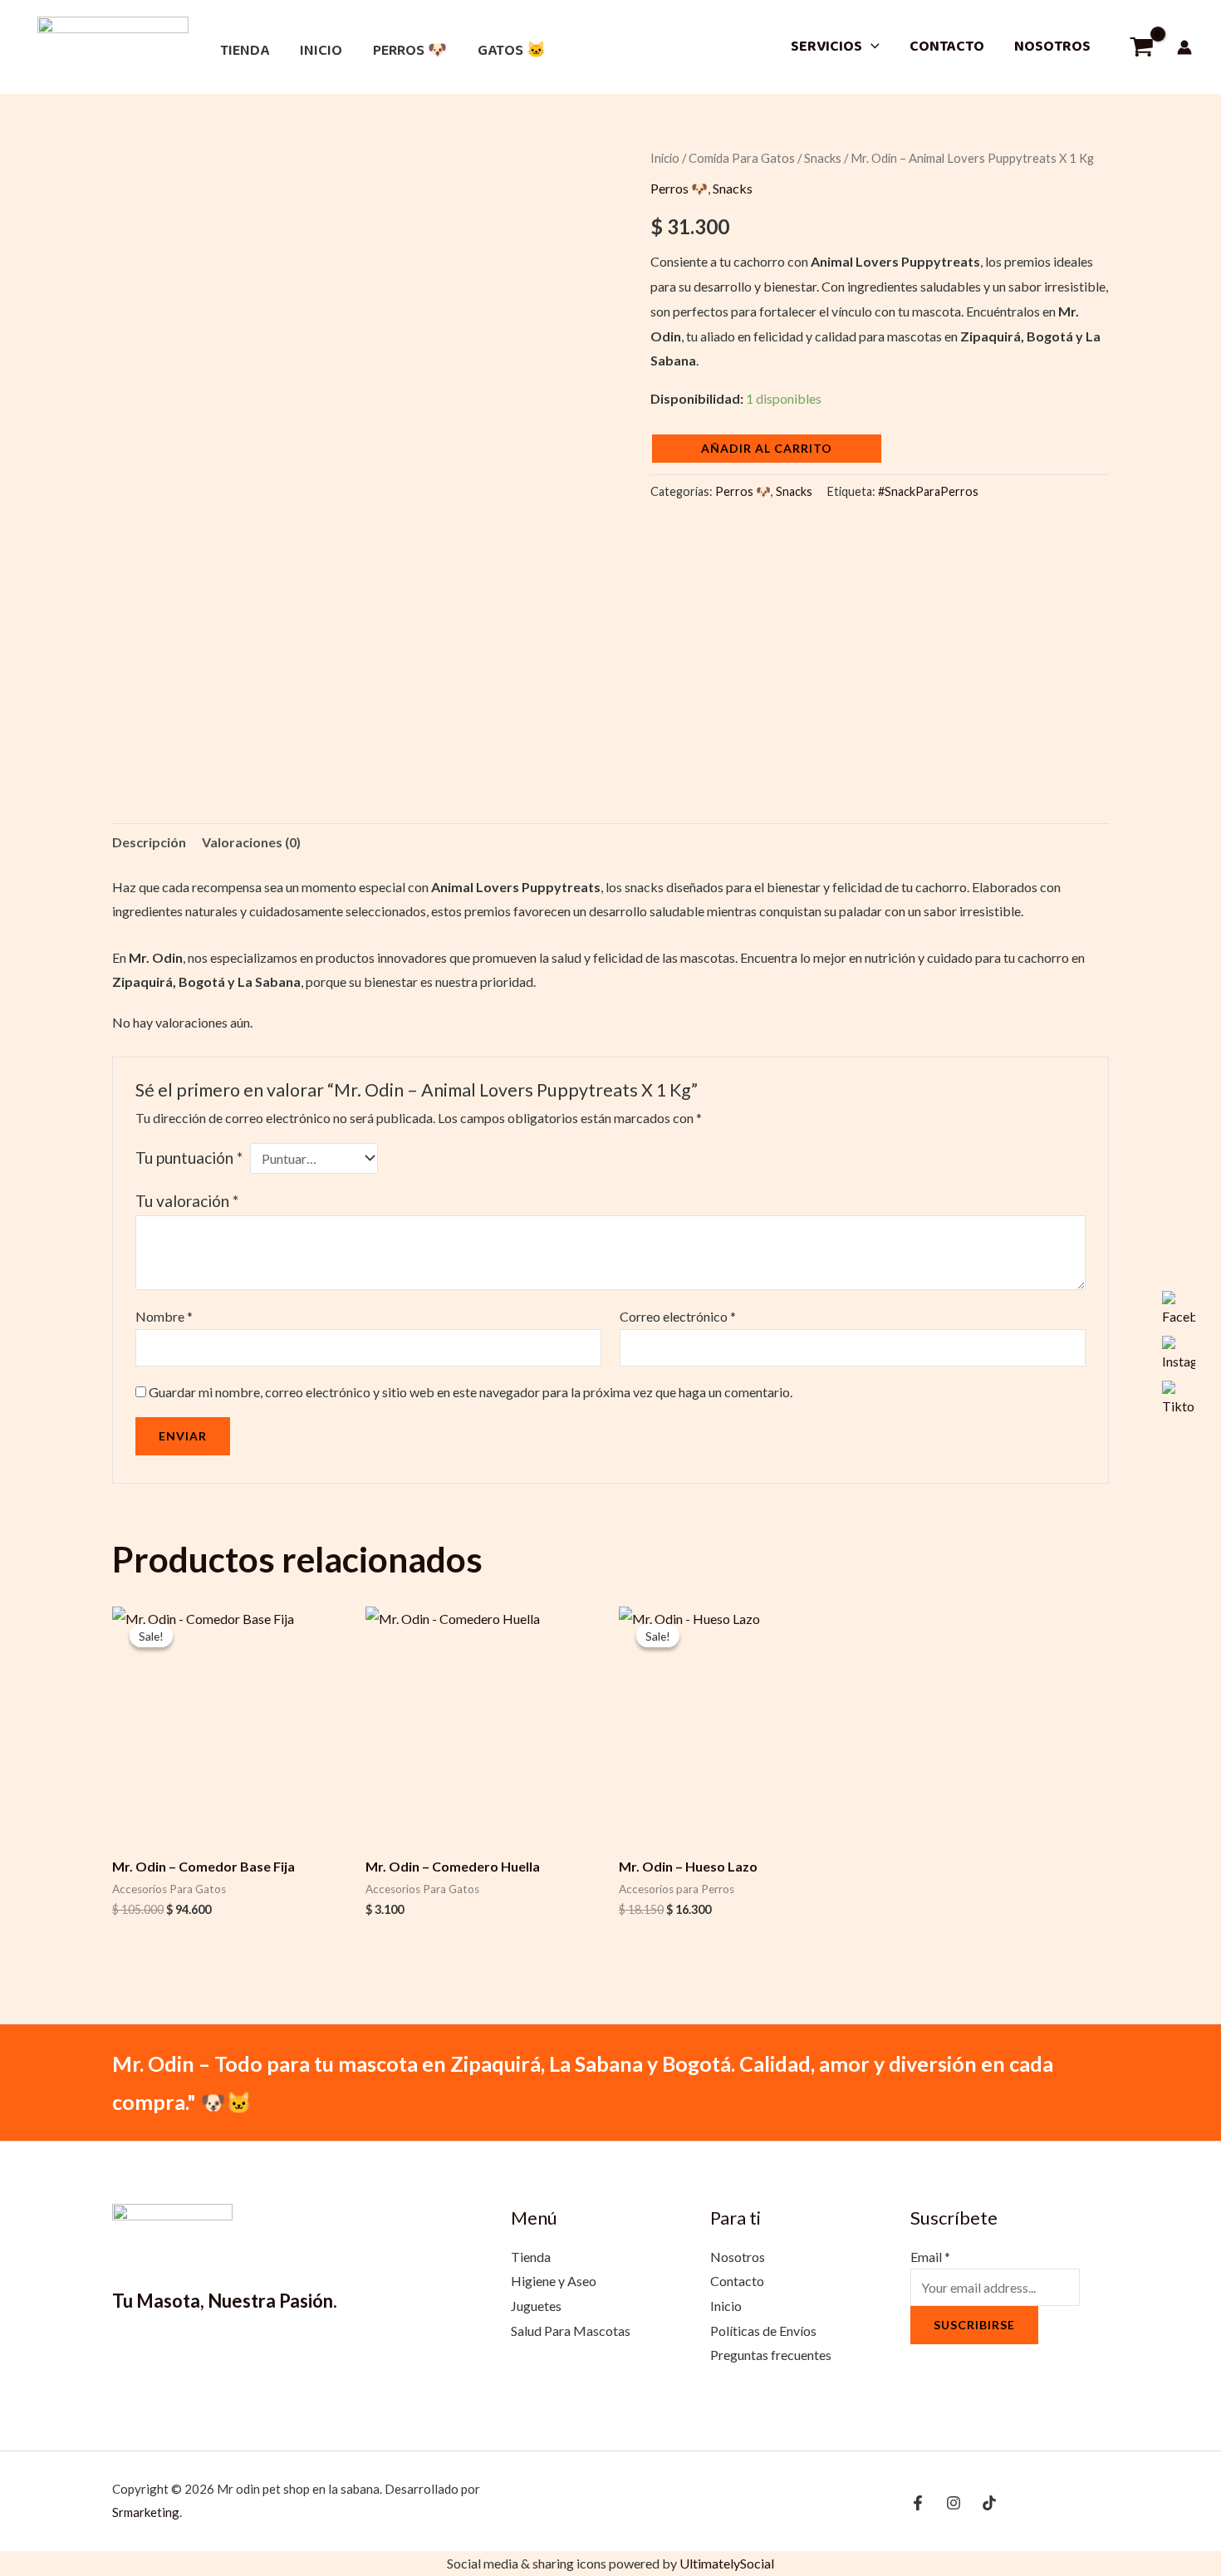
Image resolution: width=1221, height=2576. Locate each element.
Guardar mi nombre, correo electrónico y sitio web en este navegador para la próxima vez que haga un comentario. (471, 1392)
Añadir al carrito (767, 448)
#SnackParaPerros (928, 491)
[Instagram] (954, 2503)
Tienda (245, 51)
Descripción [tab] (149, 842)
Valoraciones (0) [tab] (251, 842)
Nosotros (1052, 47)
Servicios (826, 47)
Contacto (947, 47)
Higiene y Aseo (554, 2281)
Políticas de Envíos (763, 2331)
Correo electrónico (678, 1316)
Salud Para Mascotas (571, 2331)
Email (930, 2257)
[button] (871, 47)
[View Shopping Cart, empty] (1141, 47)
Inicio (665, 158)
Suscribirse (974, 2325)
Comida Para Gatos (742, 158)
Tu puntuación (189, 1158)
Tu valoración (187, 1201)
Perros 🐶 (410, 51)
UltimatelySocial (727, 2563)
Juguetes (536, 2306)
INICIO (321, 51)
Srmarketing (146, 2512)
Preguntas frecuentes (771, 2355)
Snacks (823, 158)
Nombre (164, 1316)
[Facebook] (918, 2503)
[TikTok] (989, 2503)
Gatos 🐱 (512, 51)
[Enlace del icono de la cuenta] (1184, 47)
